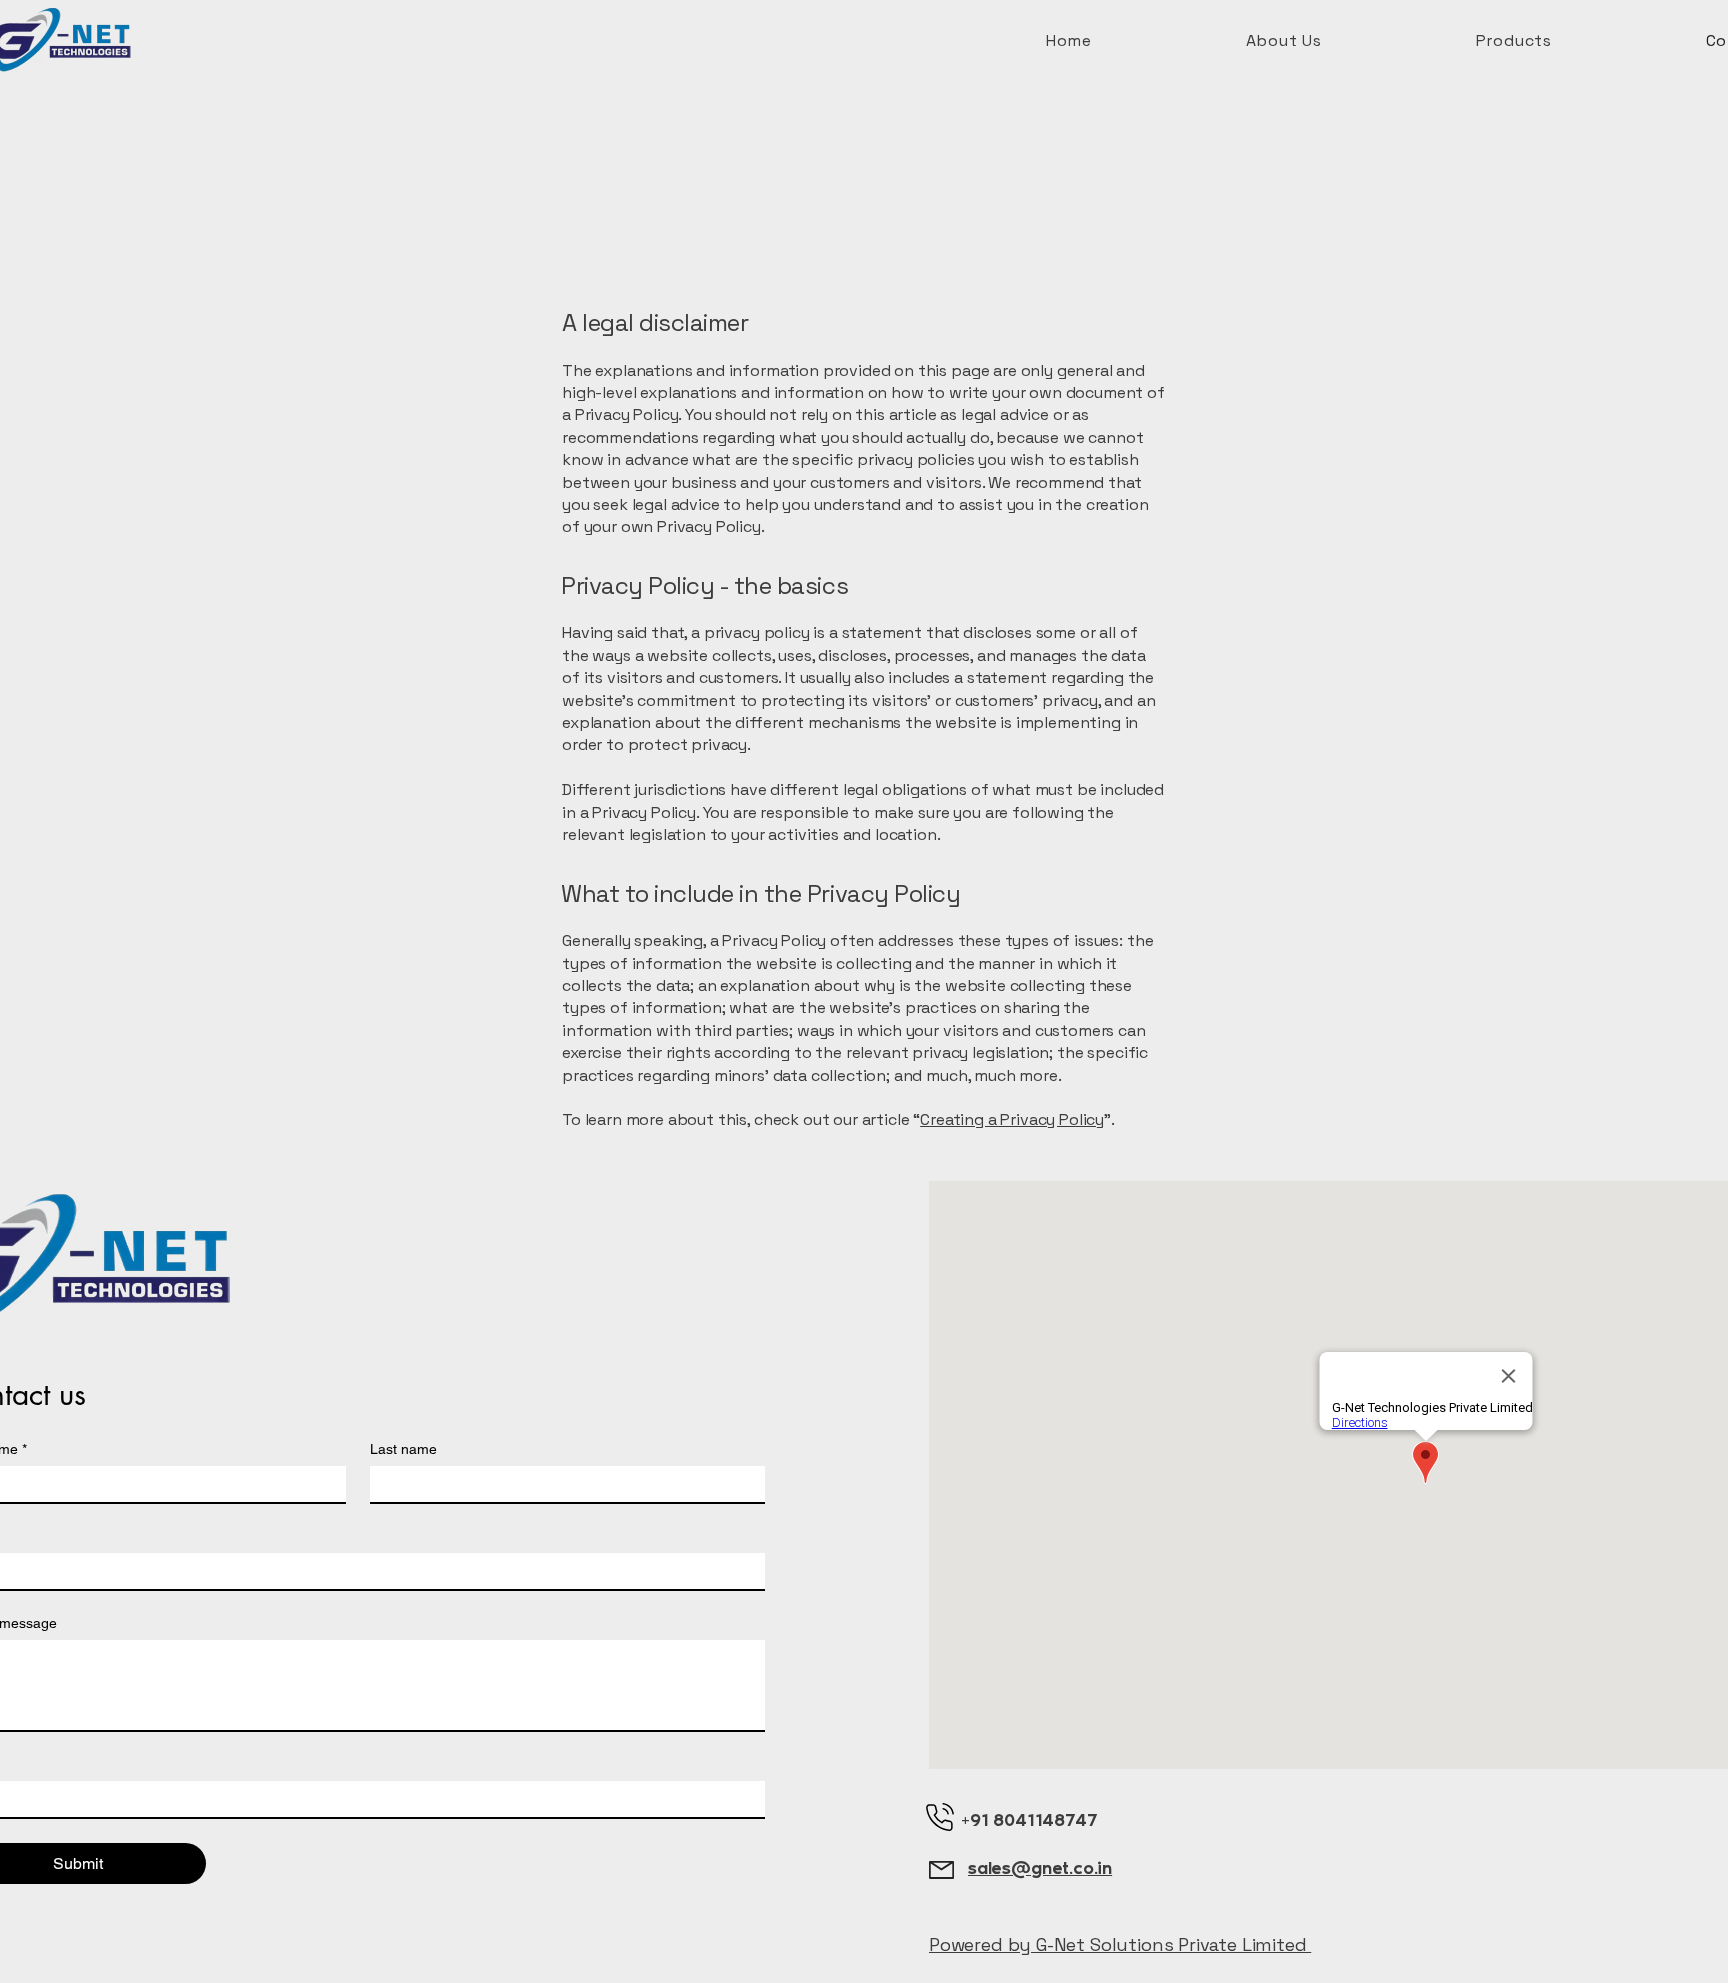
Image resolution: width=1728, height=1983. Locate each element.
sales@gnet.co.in (1040, 1868)
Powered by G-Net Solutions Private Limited (1120, 1944)
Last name (403, 1449)
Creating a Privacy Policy (1012, 1119)
